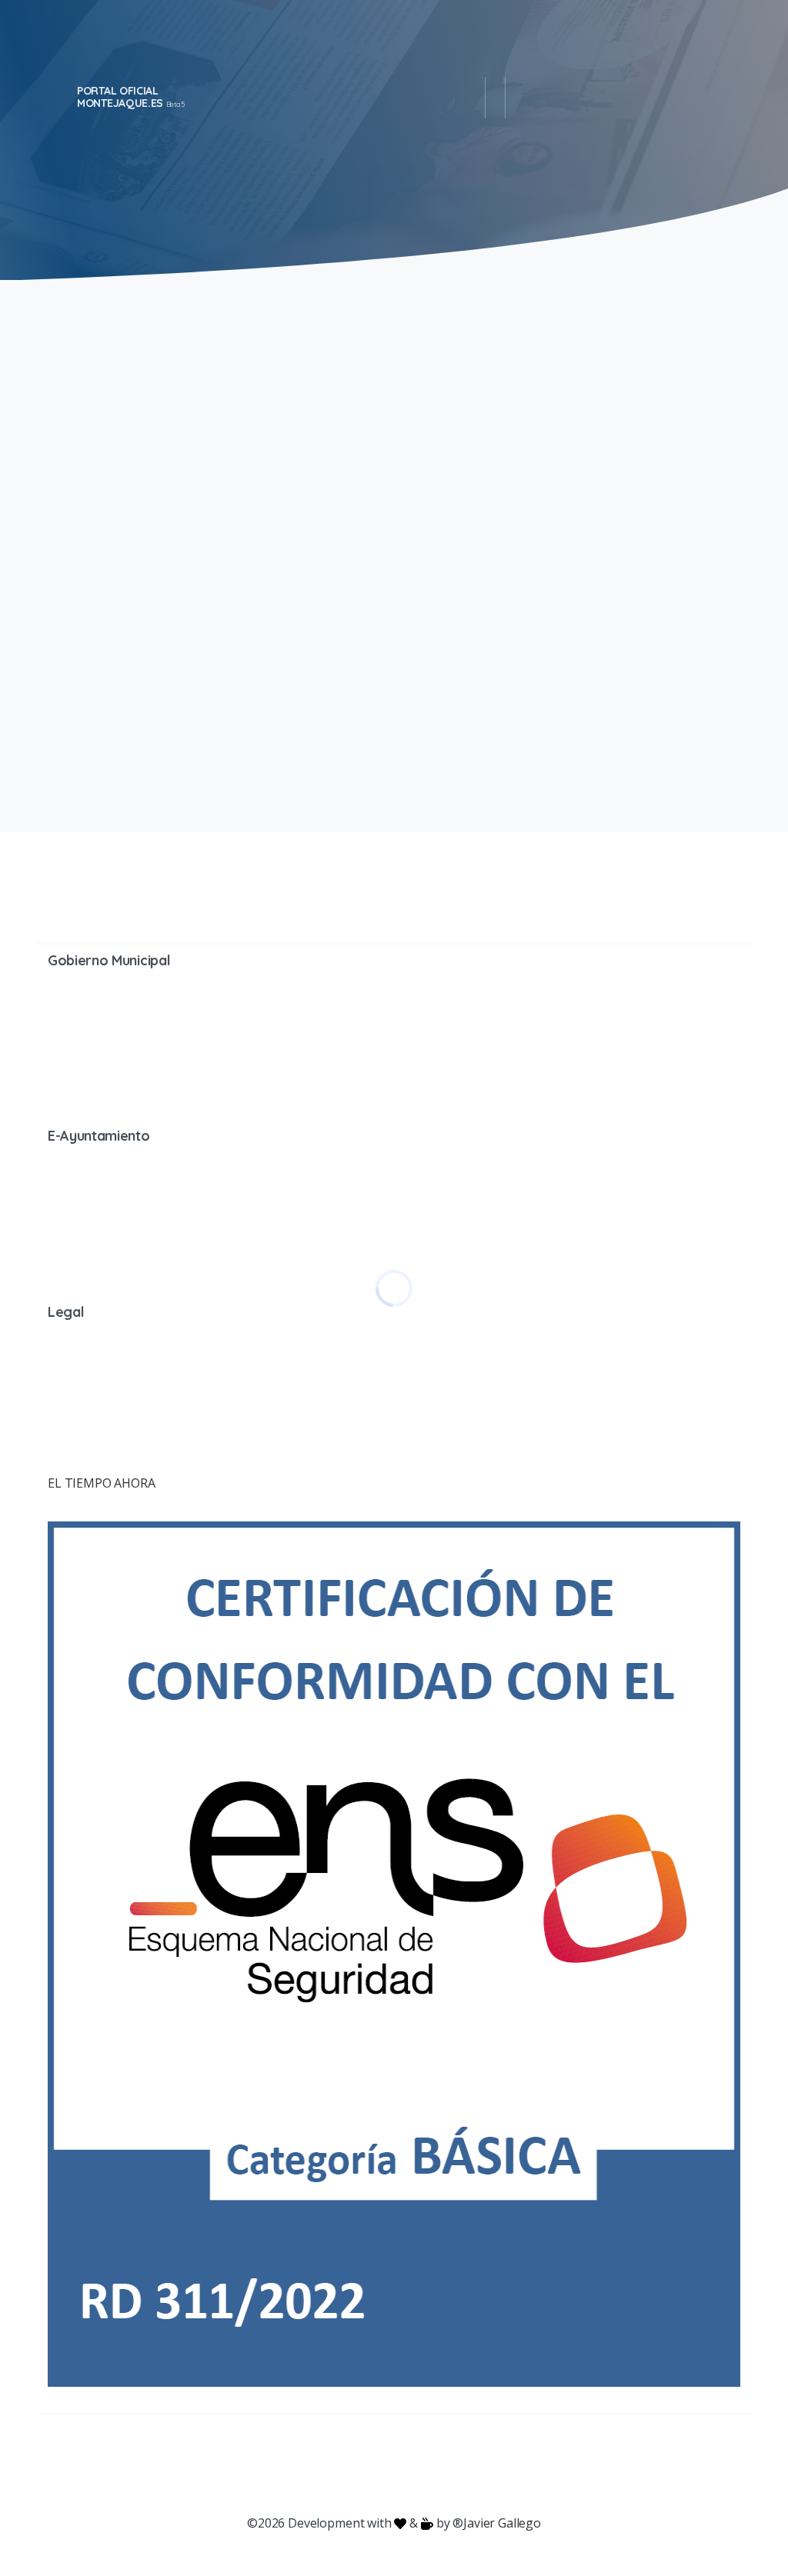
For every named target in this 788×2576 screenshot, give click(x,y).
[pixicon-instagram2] (332, 2464)
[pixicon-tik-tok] (517, 2464)
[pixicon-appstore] (456, 2464)
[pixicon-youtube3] (363, 2464)
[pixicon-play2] (425, 2464)
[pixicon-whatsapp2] (486, 2464)
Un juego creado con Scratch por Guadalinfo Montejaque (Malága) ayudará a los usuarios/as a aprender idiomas (566, 473)
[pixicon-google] (394, 2464)
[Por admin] (67, 716)
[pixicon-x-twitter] (302, 2464)
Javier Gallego (502, 2523)
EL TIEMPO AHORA (102, 1483)
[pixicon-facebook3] (271, 2464)
